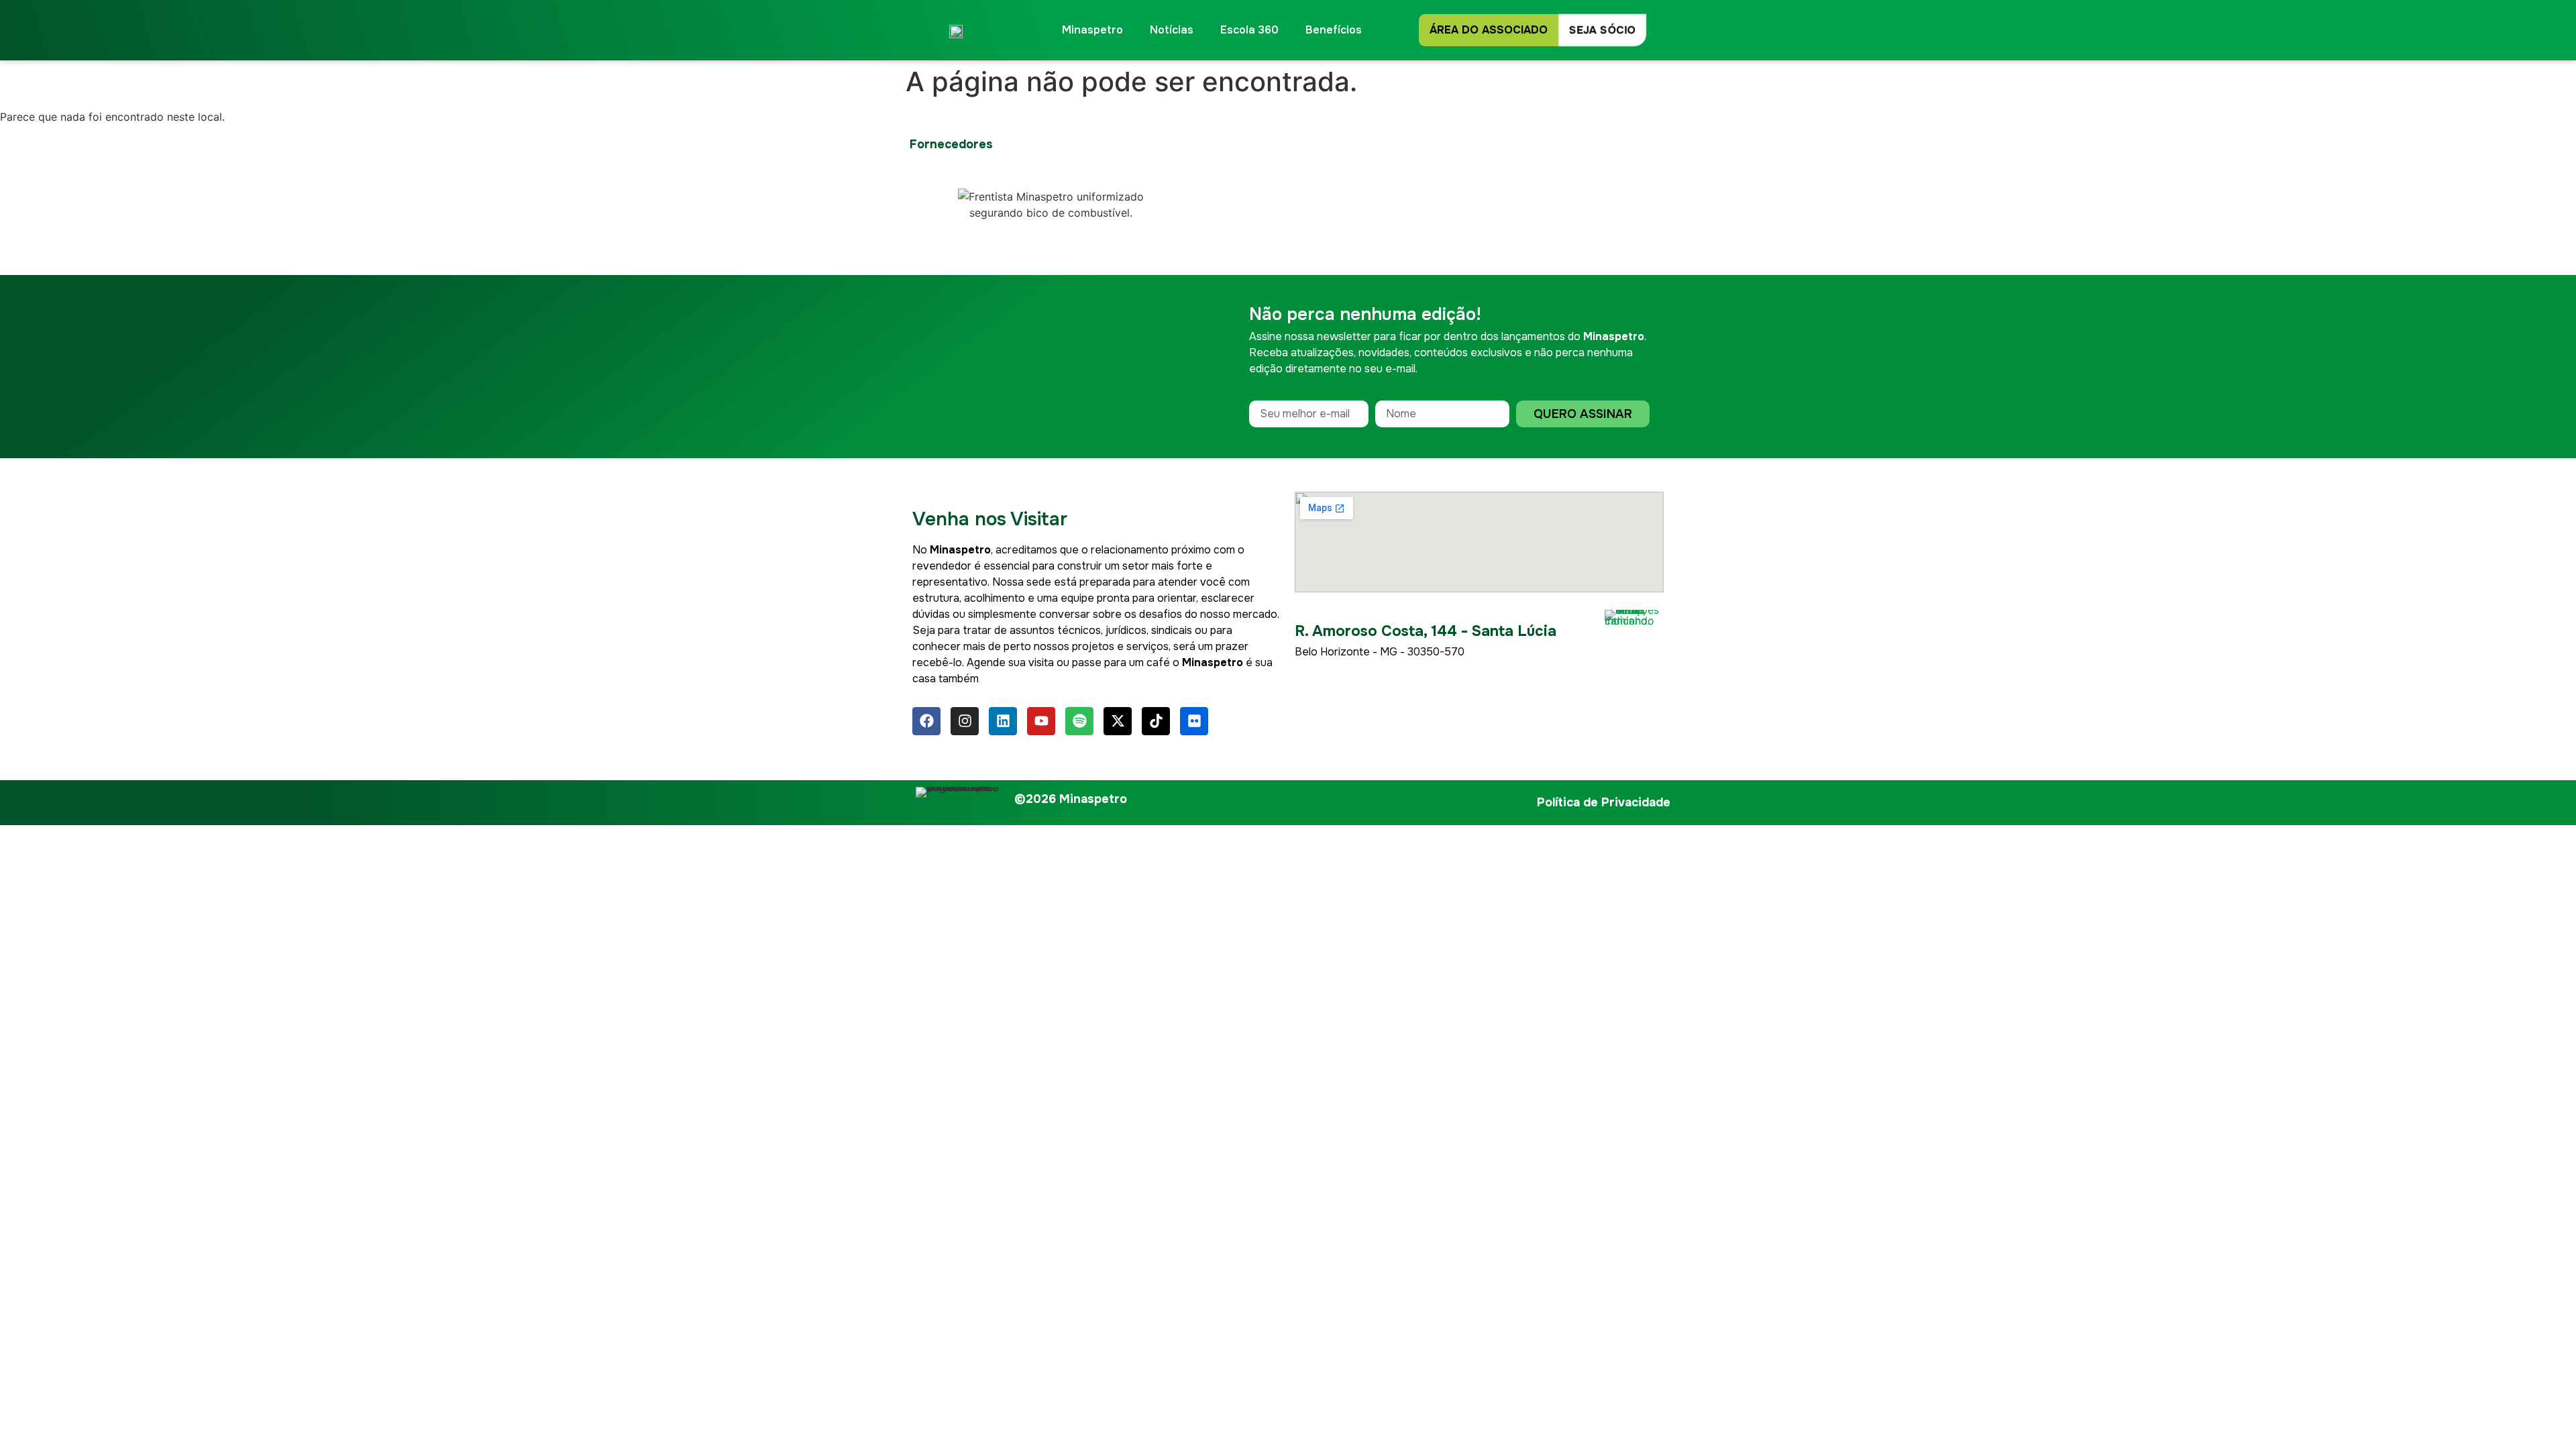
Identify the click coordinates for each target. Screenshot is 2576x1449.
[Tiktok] (1156, 721)
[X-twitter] (1118, 721)
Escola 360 (1249, 30)
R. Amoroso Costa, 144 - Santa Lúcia (1426, 631)
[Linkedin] (1003, 721)
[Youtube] (1041, 721)
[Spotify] (1079, 721)
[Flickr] (1194, 721)
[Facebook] (926, 721)
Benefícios (1334, 30)
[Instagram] (965, 721)
